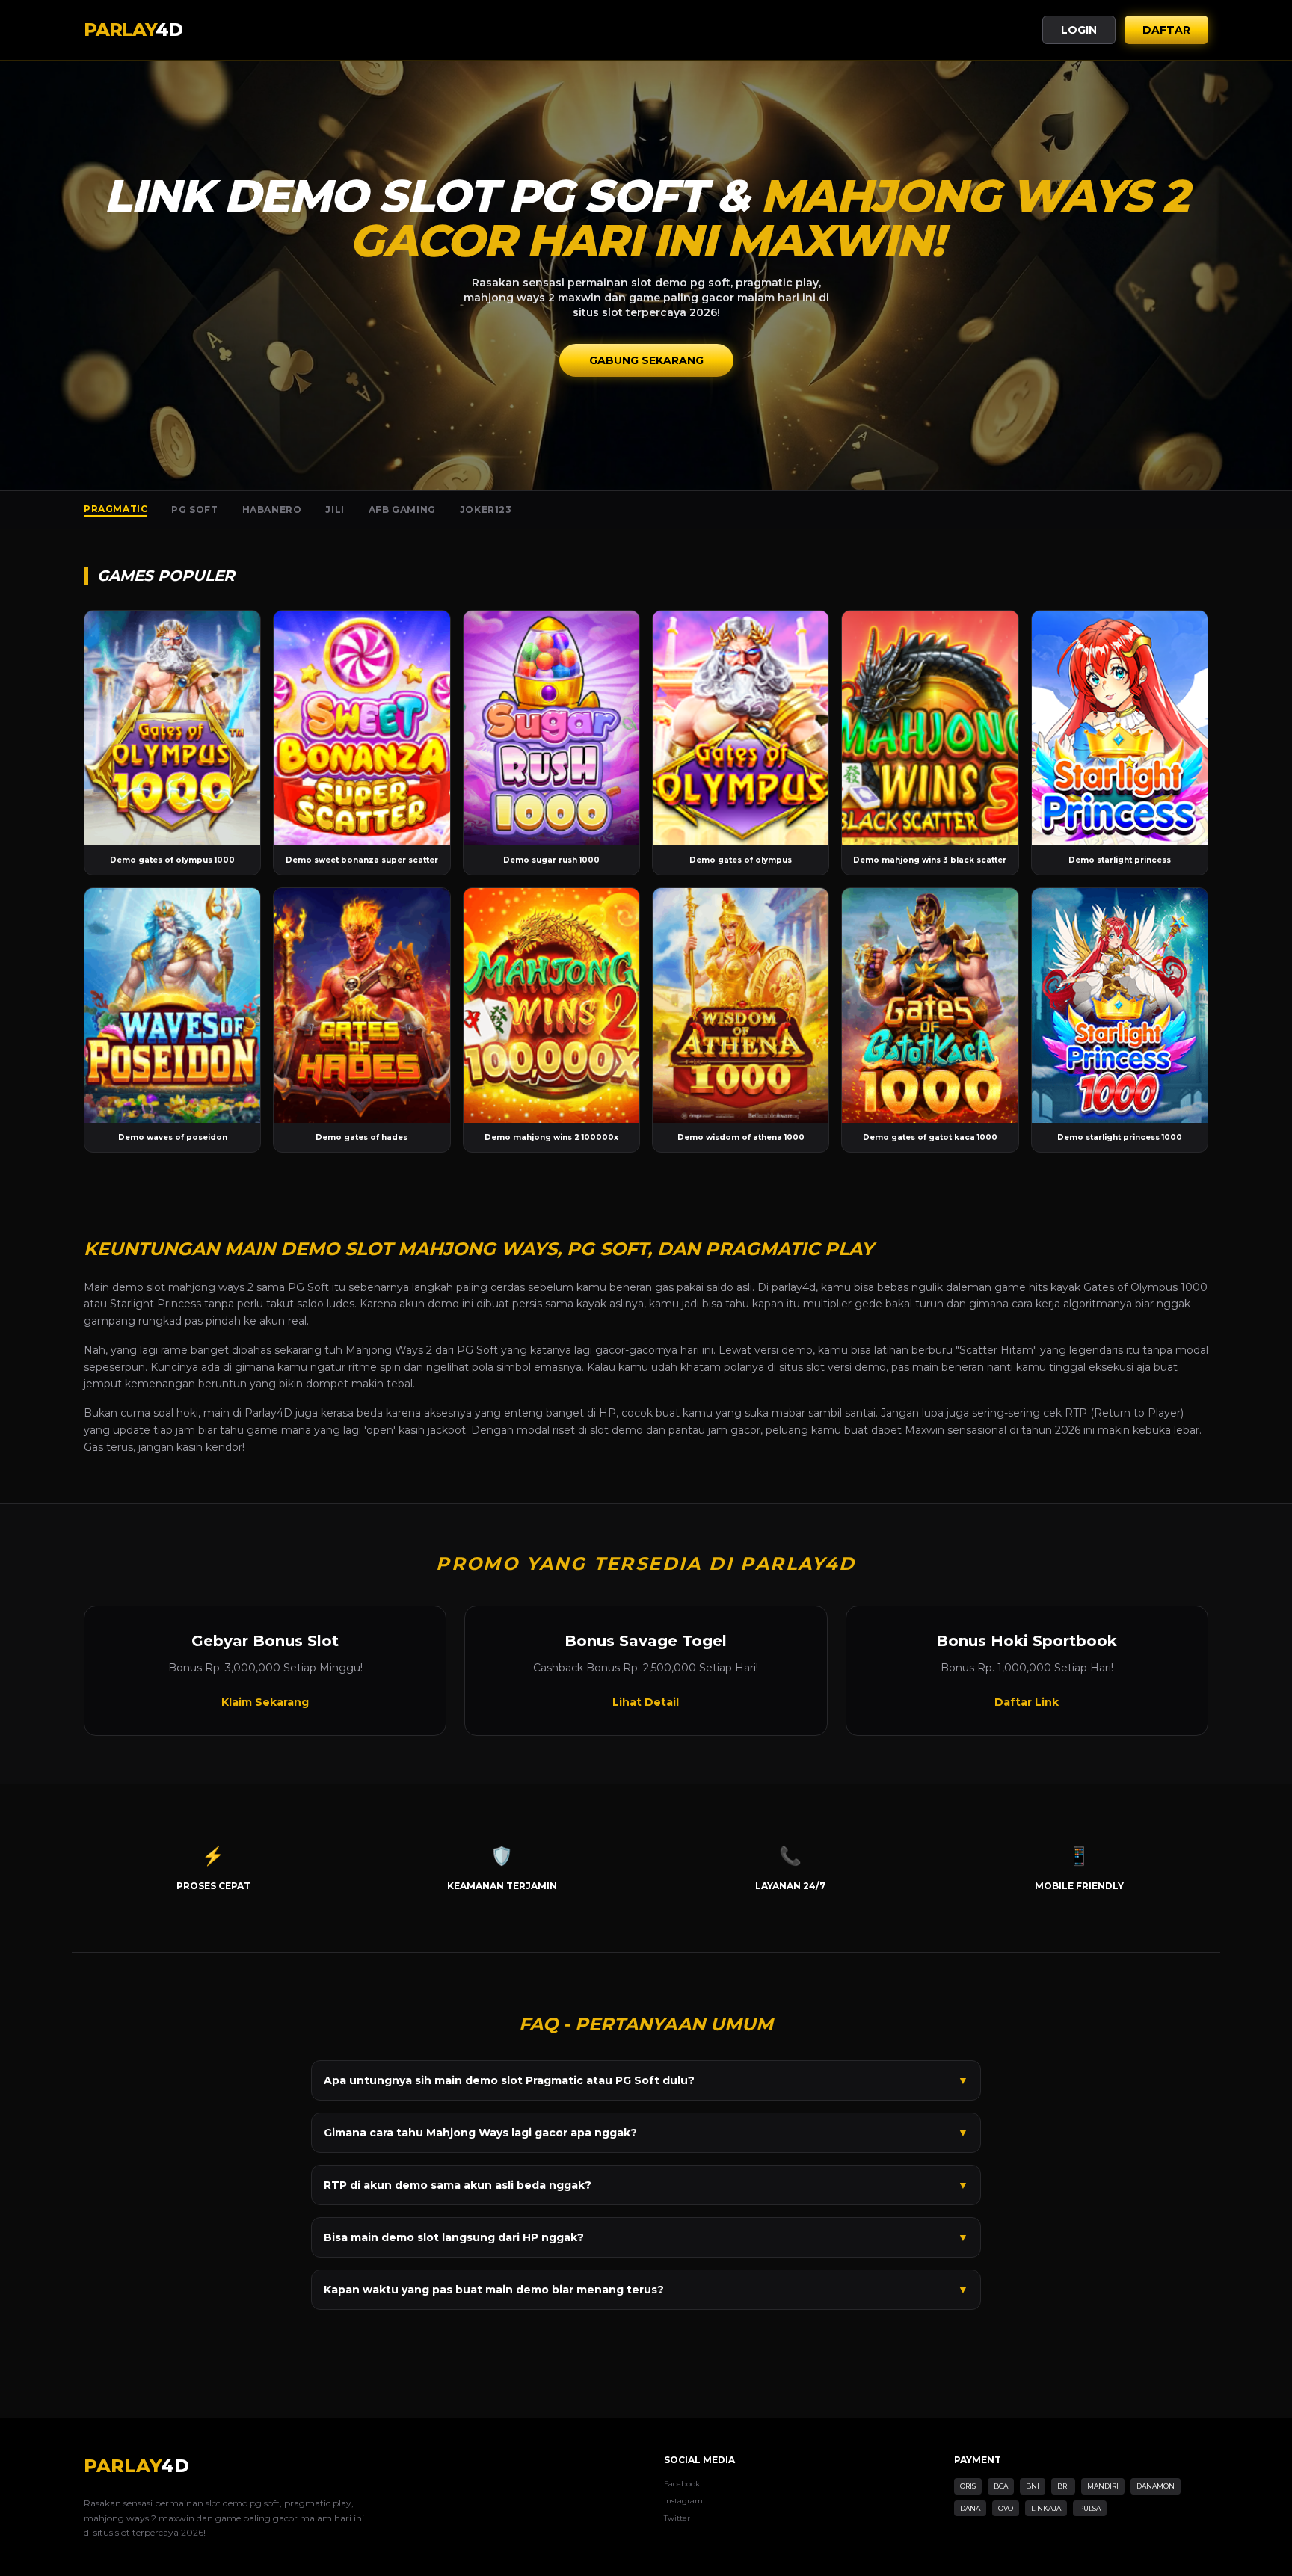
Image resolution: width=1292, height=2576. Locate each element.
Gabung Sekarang (646, 360)
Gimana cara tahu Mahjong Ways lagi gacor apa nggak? (646, 2133)
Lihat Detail (646, 1702)
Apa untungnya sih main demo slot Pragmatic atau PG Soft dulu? (646, 2080)
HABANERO (272, 509)
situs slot (802, 1367)
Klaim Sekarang (265, 1702)
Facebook (682, 2484)
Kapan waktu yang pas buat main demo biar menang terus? (646, 2290)
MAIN (172, 728)
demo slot (139, 1287)
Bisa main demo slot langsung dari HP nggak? (646, 2237)
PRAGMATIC (116, 509)
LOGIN (1079, 30)
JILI (335, 509)
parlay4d (794, 1287)
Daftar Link (1027, 1702)
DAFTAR (1166, 30)
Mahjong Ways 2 (389, 1350)
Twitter (677, 2518)
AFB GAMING (402, 509)
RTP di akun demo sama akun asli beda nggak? (646, 2185)
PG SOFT (194, 509)
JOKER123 (486, 509)
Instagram (683, 2501)
